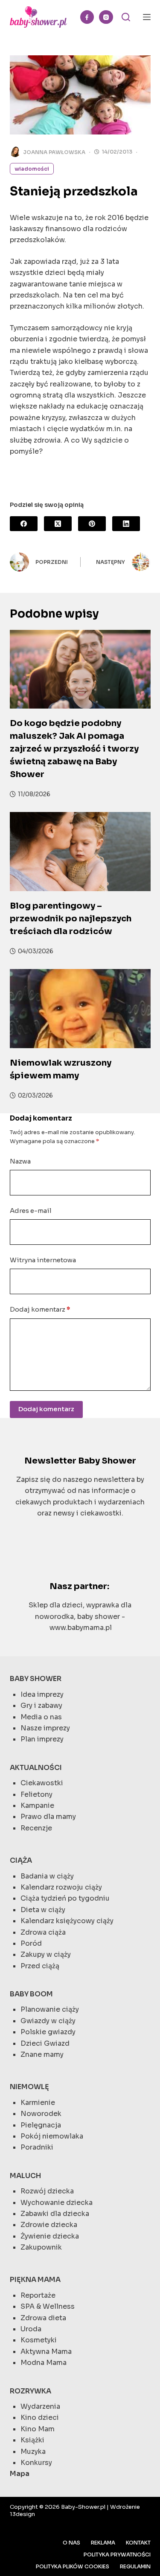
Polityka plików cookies (73, 2566)
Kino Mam (38, 2429)
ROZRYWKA (31, 2391)
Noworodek (41, 2114)
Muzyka (33, 2452)
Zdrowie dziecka (49, 2225)
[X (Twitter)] (58, 524)
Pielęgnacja (41, 2125)
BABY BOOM (31, 1994)
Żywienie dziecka (50, 2236)
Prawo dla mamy (48, 1817)
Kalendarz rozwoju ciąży (61, 1887)
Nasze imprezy (45, 1728)
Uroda (31, 2329)
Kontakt (138, 2543)
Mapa (20, 2474)
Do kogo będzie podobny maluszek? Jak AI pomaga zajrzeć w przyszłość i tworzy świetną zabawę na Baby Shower (74, 749)
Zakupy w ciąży (46, 1954)
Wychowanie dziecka (57, 2203)
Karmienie (38, 2103)
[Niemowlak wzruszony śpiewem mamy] (80, 1009)
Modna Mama (44, 2363)
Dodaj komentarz (40, 1309)
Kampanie (37, 1805)
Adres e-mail (31, 1211)
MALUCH (25, 2176)
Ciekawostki (42, 1783)
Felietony (36, 1794)
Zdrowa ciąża (43, 1932)
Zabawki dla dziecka (55, 2214)
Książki (32, 2440)
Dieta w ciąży (43, 1910)
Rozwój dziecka (47, 2191)
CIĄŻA (21, 1860)
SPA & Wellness (48, 2306)
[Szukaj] (126, 17)
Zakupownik (41, 2247)
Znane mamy (42, 2054)
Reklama (103, 2543)
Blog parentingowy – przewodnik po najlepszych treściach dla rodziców (71, 919)
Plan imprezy (42, 1739)
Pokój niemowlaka (52, 2136)
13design (22, 2514)
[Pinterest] (92, 524)
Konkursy (36, 2463)
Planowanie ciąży (50, 2009)
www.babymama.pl (81, 1628)
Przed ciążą (40, 1966)
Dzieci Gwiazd (45, 2043)
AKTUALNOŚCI (36, 1768)
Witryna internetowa (43, 1260)
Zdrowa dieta (43, 2318)
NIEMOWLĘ (29, 2087)
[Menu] (147, 17)
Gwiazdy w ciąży (48, 2021)
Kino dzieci (40, 2417)
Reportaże (38, 2295)
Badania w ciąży (47, 1876)
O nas (71, 2543)
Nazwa (20, 1161)
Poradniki (37, 2147)
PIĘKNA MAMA (35, 2280)
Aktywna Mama (46, 2352)
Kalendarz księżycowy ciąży (67, 1921)
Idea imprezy (42, 1694)
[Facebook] (87, 17)
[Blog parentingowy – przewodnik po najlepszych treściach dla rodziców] (80, 852)
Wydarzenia (40, 2406)
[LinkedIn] (126, 524)
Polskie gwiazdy (48, 2032)
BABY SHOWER (36, 1679)
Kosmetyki (39, 2340)
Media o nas (41, 1717)
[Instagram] (106, 17)
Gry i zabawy (41, 1705)
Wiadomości (32, 169)
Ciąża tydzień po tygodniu (65, 1898)
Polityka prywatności (117, 2555)
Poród (31, 1943)
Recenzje (36, 1828)
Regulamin (135, 2566)
